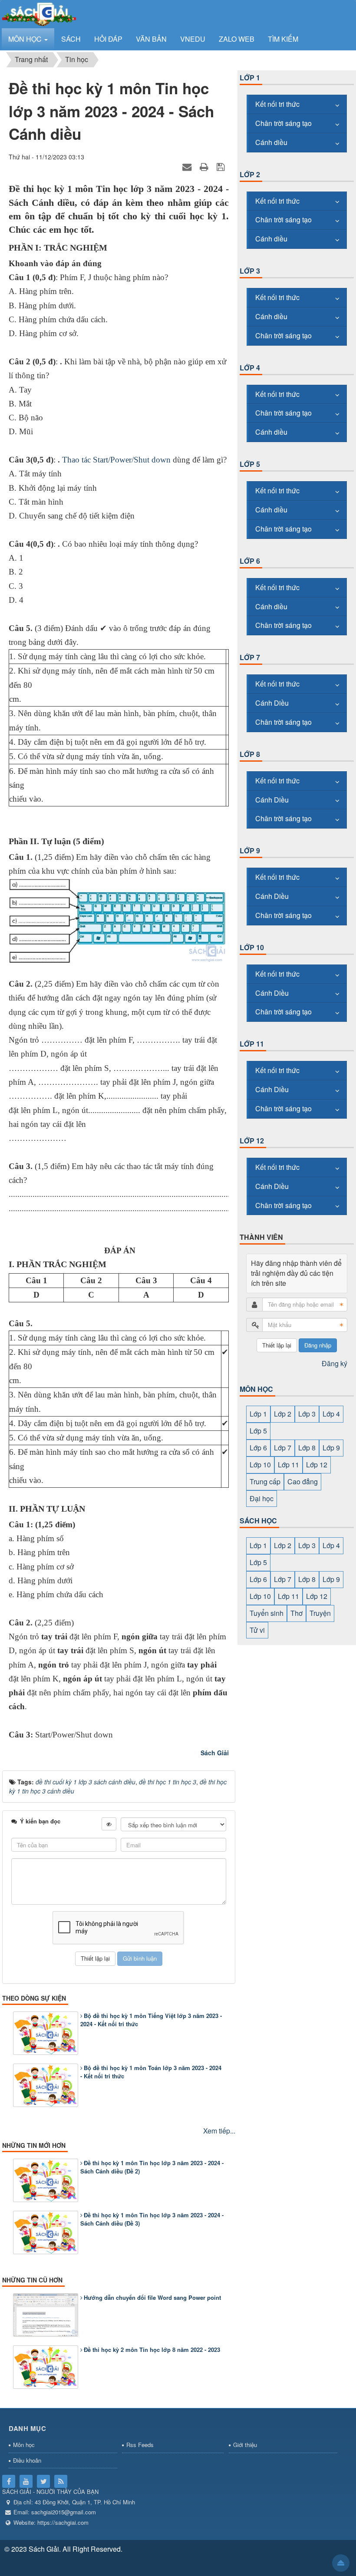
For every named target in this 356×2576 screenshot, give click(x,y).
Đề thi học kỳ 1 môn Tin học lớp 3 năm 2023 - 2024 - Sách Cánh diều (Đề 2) (152, 2167)
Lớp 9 (250, 850)
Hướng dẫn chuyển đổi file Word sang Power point (152, 2297)
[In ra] (205, 166)
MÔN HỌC (256, 1389)
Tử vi (257, 1630)
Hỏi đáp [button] (108, 39)
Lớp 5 (250, 464)
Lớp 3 (250, 271)
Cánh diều (271, 142)
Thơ (297, 1613)
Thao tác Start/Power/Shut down (116, 460)
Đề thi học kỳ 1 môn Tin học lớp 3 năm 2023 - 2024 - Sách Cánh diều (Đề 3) (152, 2219)
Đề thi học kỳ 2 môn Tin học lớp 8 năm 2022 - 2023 (152, 2350)
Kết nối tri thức (277, 104)
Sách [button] (71, 39)
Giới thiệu (245, 2445)
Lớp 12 (252, 1141)
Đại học (262, 1498)
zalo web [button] (237, 39)
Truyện (320, 1613)
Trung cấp (265, 1481)
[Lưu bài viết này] (222, 166)
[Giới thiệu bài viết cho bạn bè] (188, 166)
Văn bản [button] (151, 39)
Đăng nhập (318, 1345)
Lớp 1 (250, 78)
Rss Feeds (140, 2445)
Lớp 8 (250, 754)
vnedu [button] (193, 39)
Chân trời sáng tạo (283, 123)
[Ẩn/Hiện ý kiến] (109, 1824)
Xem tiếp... (219, 2131)
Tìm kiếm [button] (283, 39)
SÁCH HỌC (258, 1521)
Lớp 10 (252, 947)
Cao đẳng (303, 1481)
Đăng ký (335, 1363)
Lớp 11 (252, 1044)
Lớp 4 (250, 368)
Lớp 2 (250, 174)
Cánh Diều (272, 703)
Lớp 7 (250, 657)
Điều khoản (27, 2460)
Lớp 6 (250, 561)
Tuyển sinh (267, 1613)
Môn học (24, 2445)
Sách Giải (215, 1753)
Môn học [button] (26, 39)
